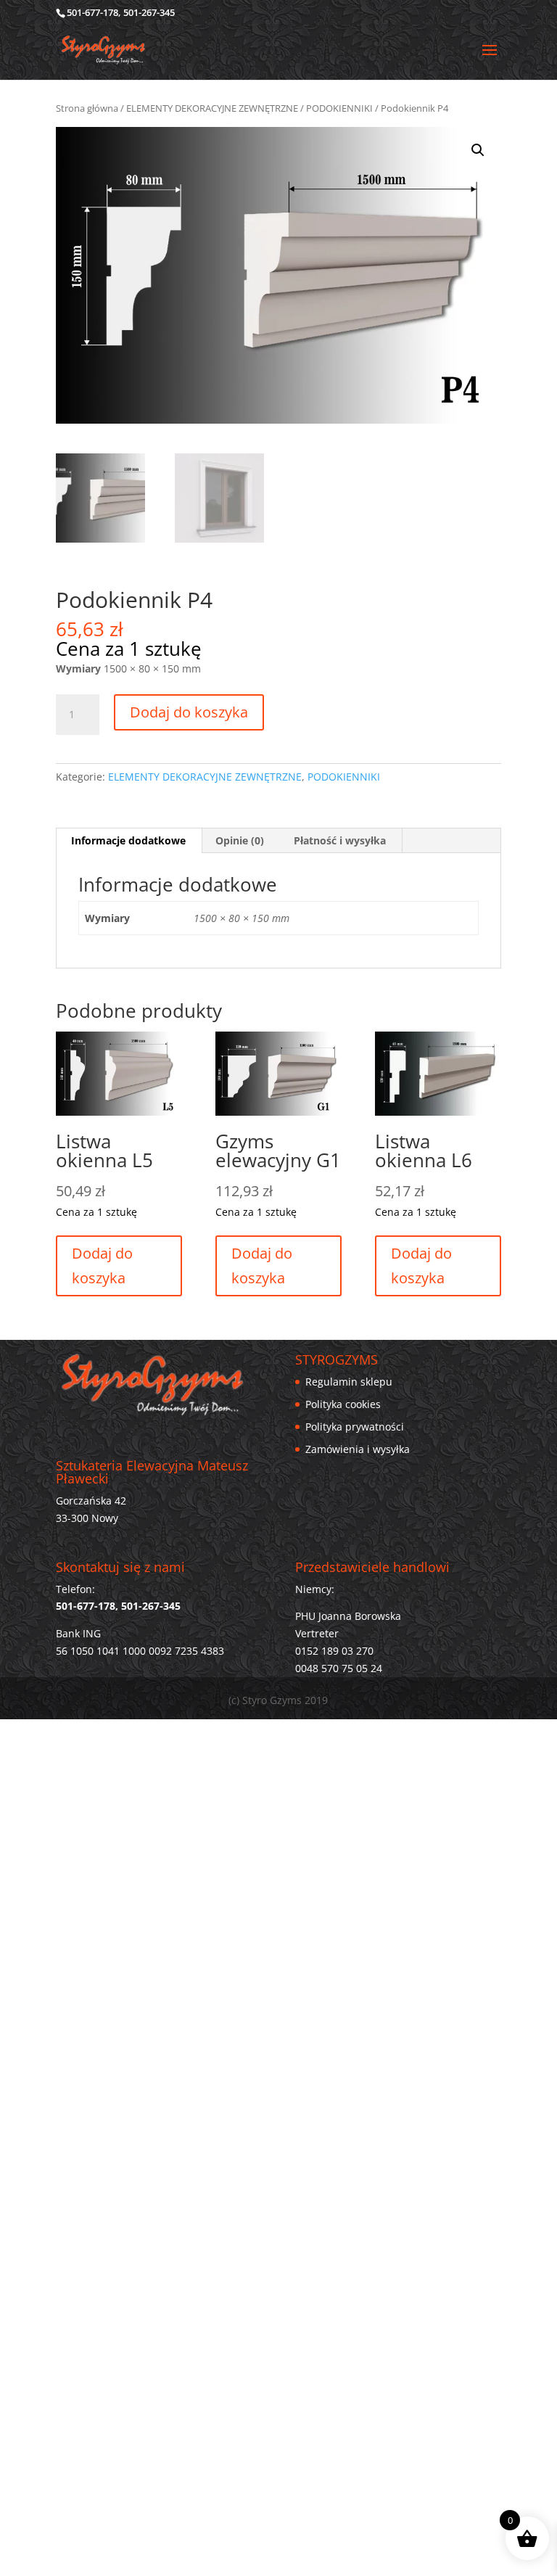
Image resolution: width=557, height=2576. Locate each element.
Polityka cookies (343, 1404)
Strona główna (87, 108)
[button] (478, 150)
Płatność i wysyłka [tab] (340, 840)
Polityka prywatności (355, 1427)
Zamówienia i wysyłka (358, 1449)
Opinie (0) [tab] (240, 840)
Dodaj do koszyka (189, 712)
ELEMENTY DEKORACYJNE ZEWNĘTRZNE (212, 108)
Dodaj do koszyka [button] (262, 1266)
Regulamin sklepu (349, 1382)
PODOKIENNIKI (339, 108)
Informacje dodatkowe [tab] (128, 840)
